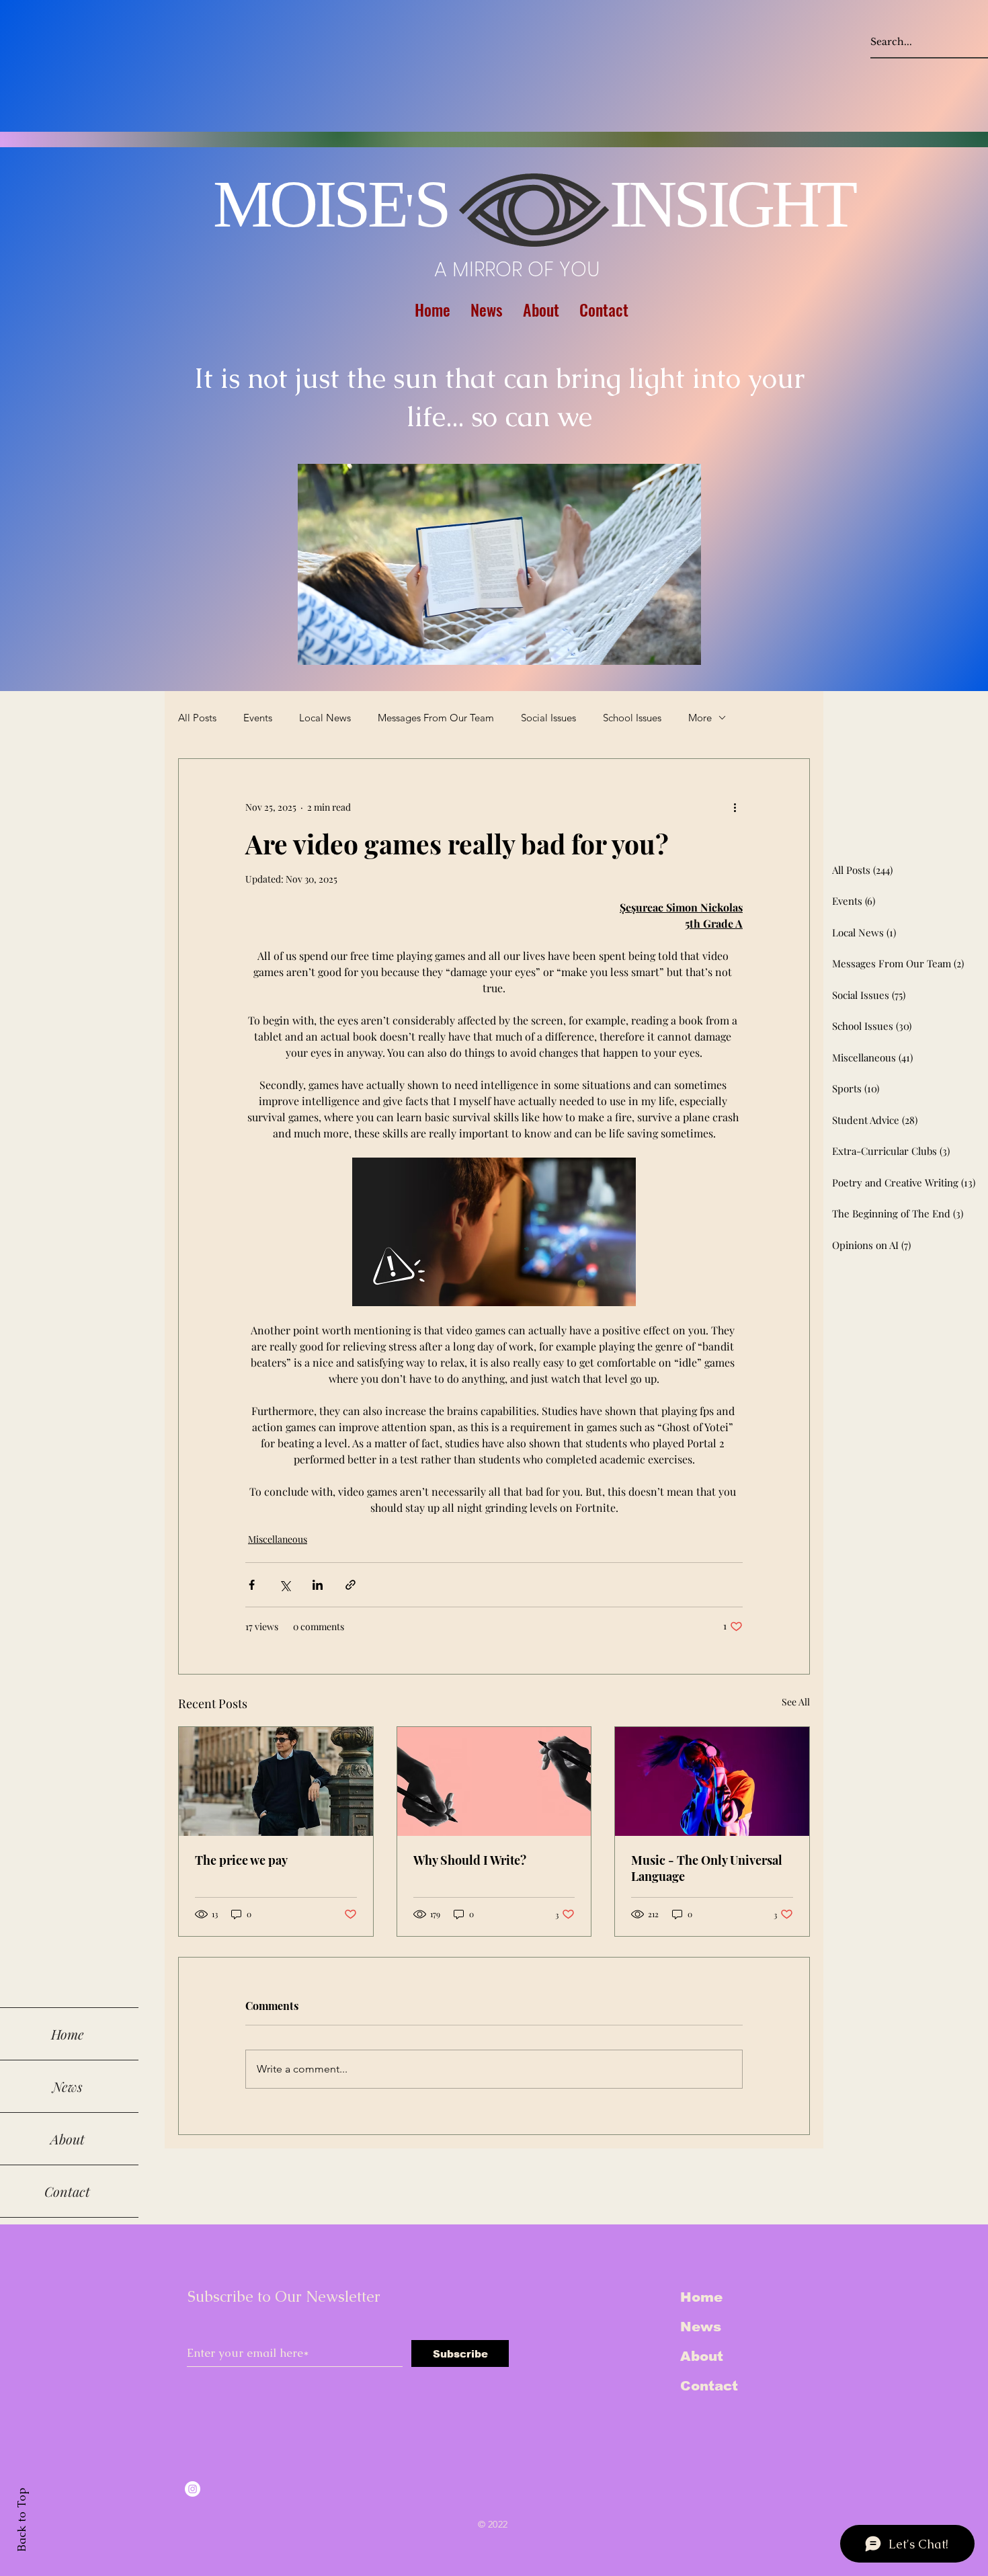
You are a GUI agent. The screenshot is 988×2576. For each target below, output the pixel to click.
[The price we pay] (276, 1781)
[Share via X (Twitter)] (285, 1585)
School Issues (632, 718)
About (702, 2356)
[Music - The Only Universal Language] (712, 1781)
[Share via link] (351, 1585)
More (700, 718)
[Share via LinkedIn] (318, 1585)
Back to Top (22, 2520)
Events (258, 718)
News (701, 2327)
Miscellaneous (278, 1539)
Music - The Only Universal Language (707, 1868)
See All (796, 1702)
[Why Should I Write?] (494, 1781)
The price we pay (241, 1860)
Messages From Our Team (436, 718)
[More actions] (735, 807)
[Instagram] (193, 2489)
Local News (325, 718)
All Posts (197, 718)
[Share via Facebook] (252, 1585)
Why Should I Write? (470, 1860)
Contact (709, 2386)
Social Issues (548, 718)
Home (701, 2297)
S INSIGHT (634, 204)
